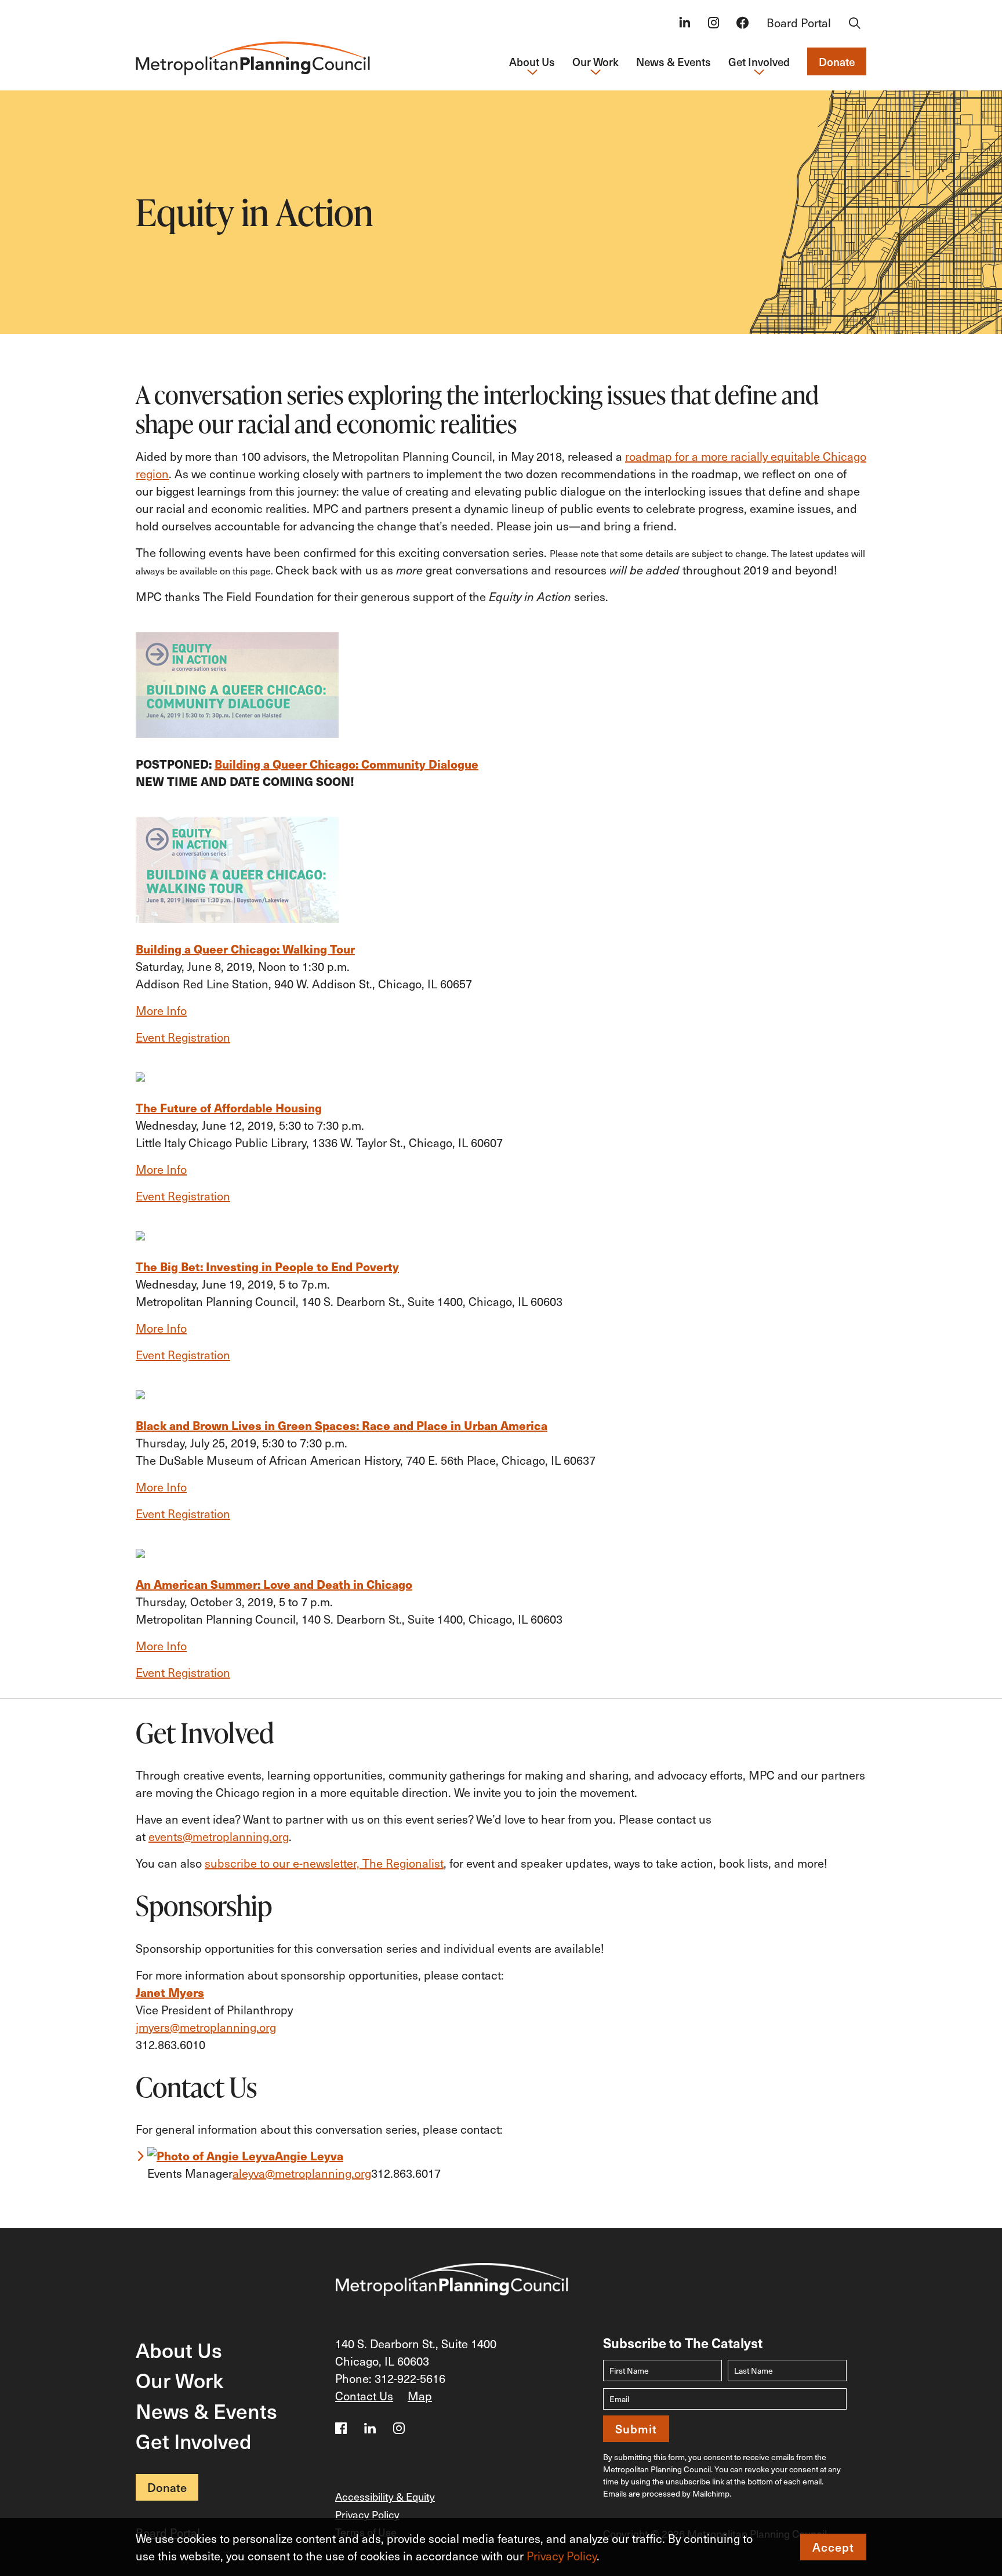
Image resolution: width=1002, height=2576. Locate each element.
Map (420, 2396)
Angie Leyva (309, 2155)
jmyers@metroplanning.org (206, 2027)
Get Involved (194, 2441)
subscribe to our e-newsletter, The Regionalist (324, 1863)
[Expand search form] (855, 24)
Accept (833, 2547)
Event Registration (183, 1672)
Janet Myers (170, 1992)
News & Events (674, 61)
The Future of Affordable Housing (229, 1107)
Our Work (179, 2380)
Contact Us (364, 2396)
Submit (636, 2429)
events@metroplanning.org (219, 1836)
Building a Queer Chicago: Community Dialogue (346, 764)
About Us (179, 2350)
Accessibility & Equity (385, 2496)
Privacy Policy (562, 2556)
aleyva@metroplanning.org (302, 2173)
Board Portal (799, 23)
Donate (837, 61)
